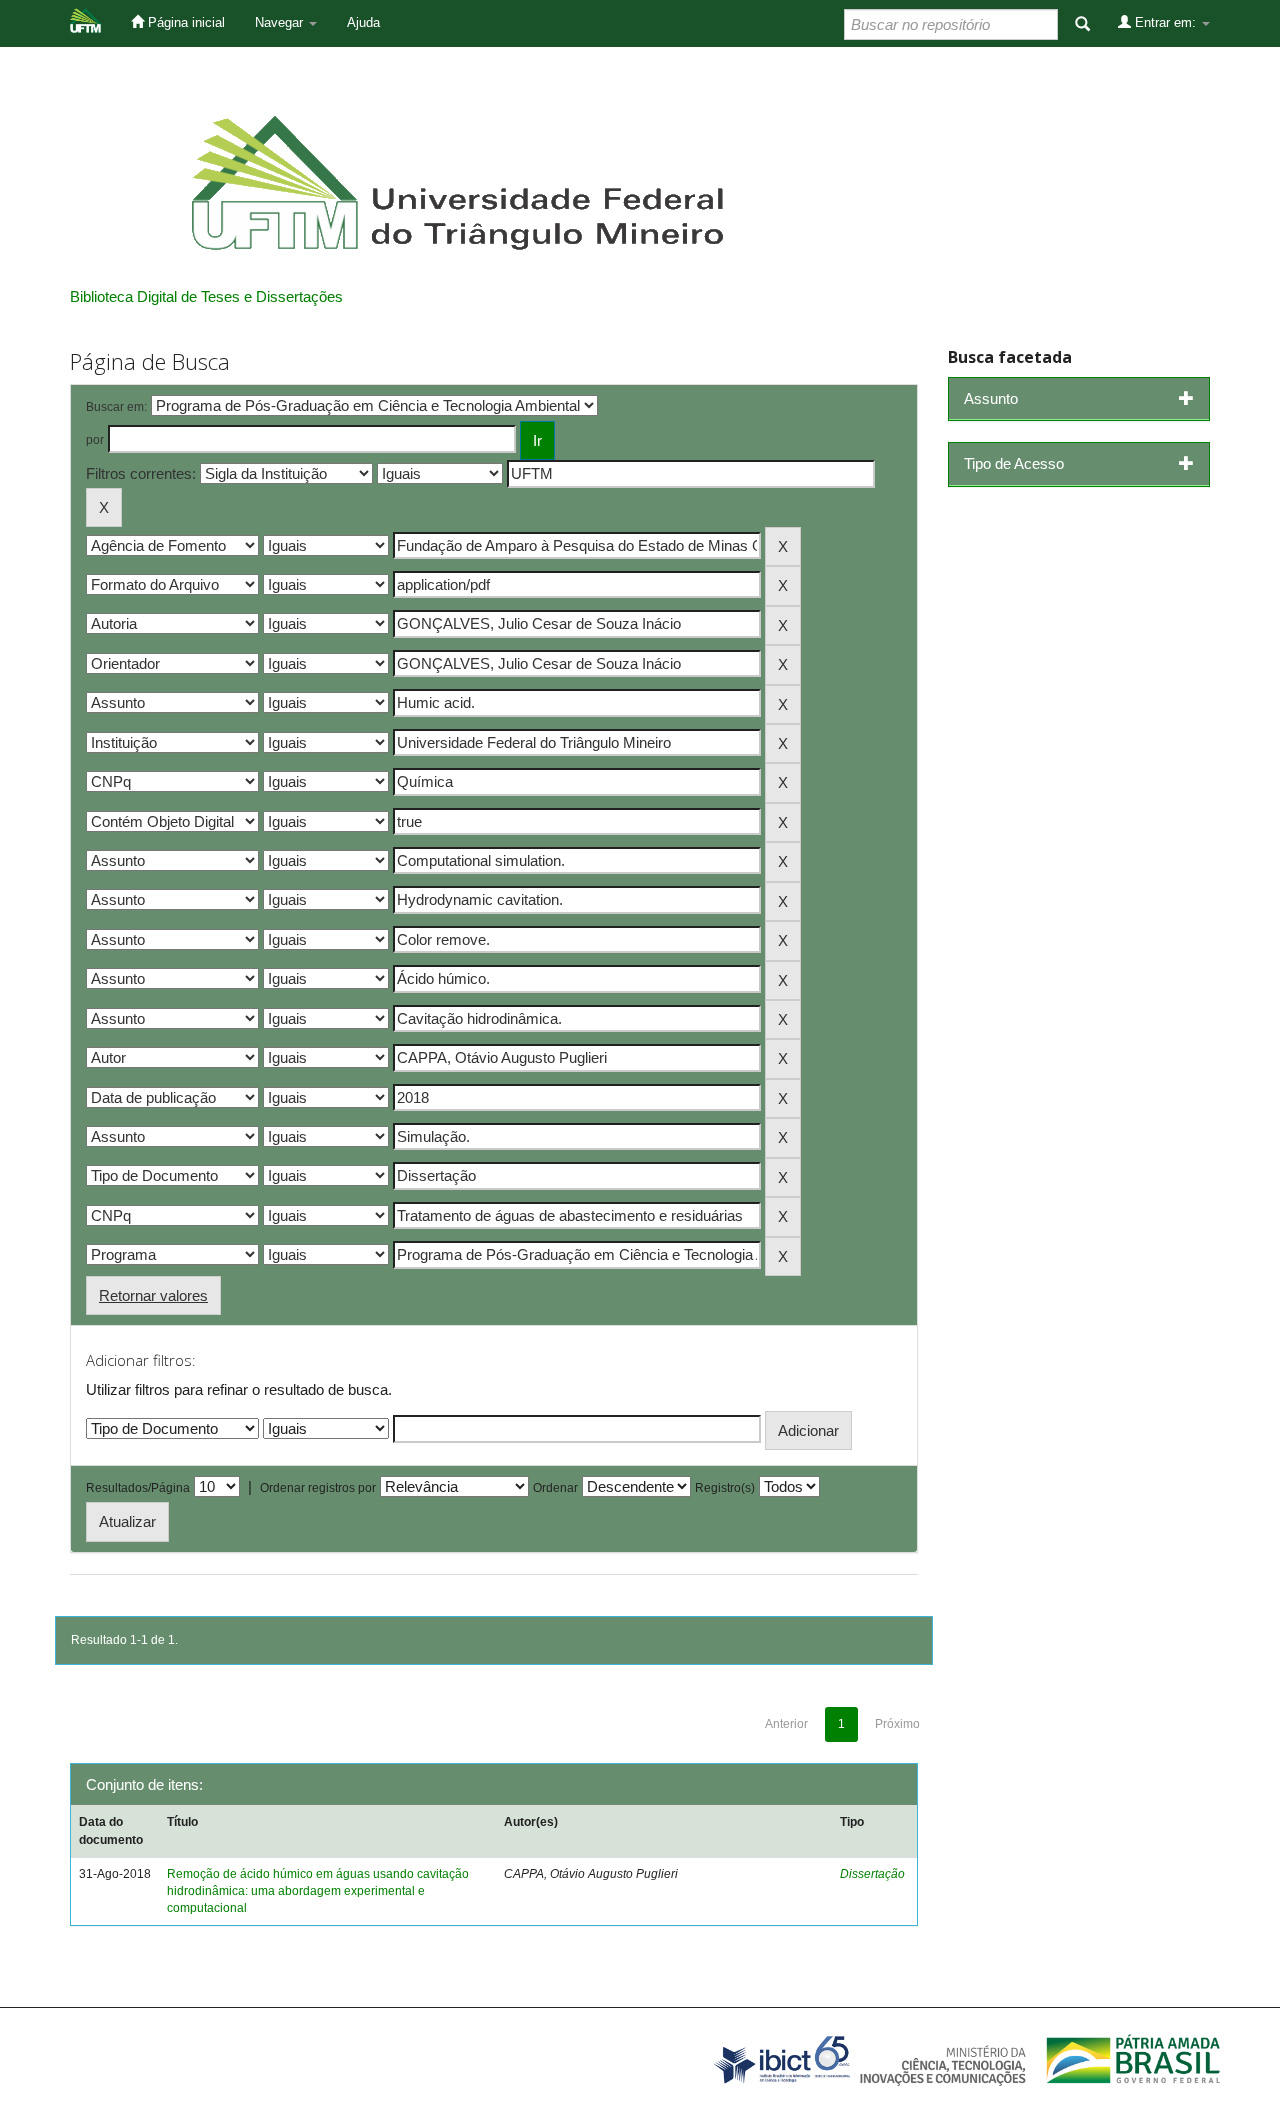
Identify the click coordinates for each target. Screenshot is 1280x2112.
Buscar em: (116, 407)
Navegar (281, 22)
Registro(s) (725, 1488)
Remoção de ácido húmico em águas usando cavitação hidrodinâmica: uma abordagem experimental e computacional (318, 1891)
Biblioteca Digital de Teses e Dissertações (206, 296)
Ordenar (555, 1488)
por (95, 440)
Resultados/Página (138, 1488)
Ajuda (363, 22)
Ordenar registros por (318, 1488)
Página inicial (184, 22)
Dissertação (872, 1874)
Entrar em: (1165, 22)
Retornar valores (153, 1295)
